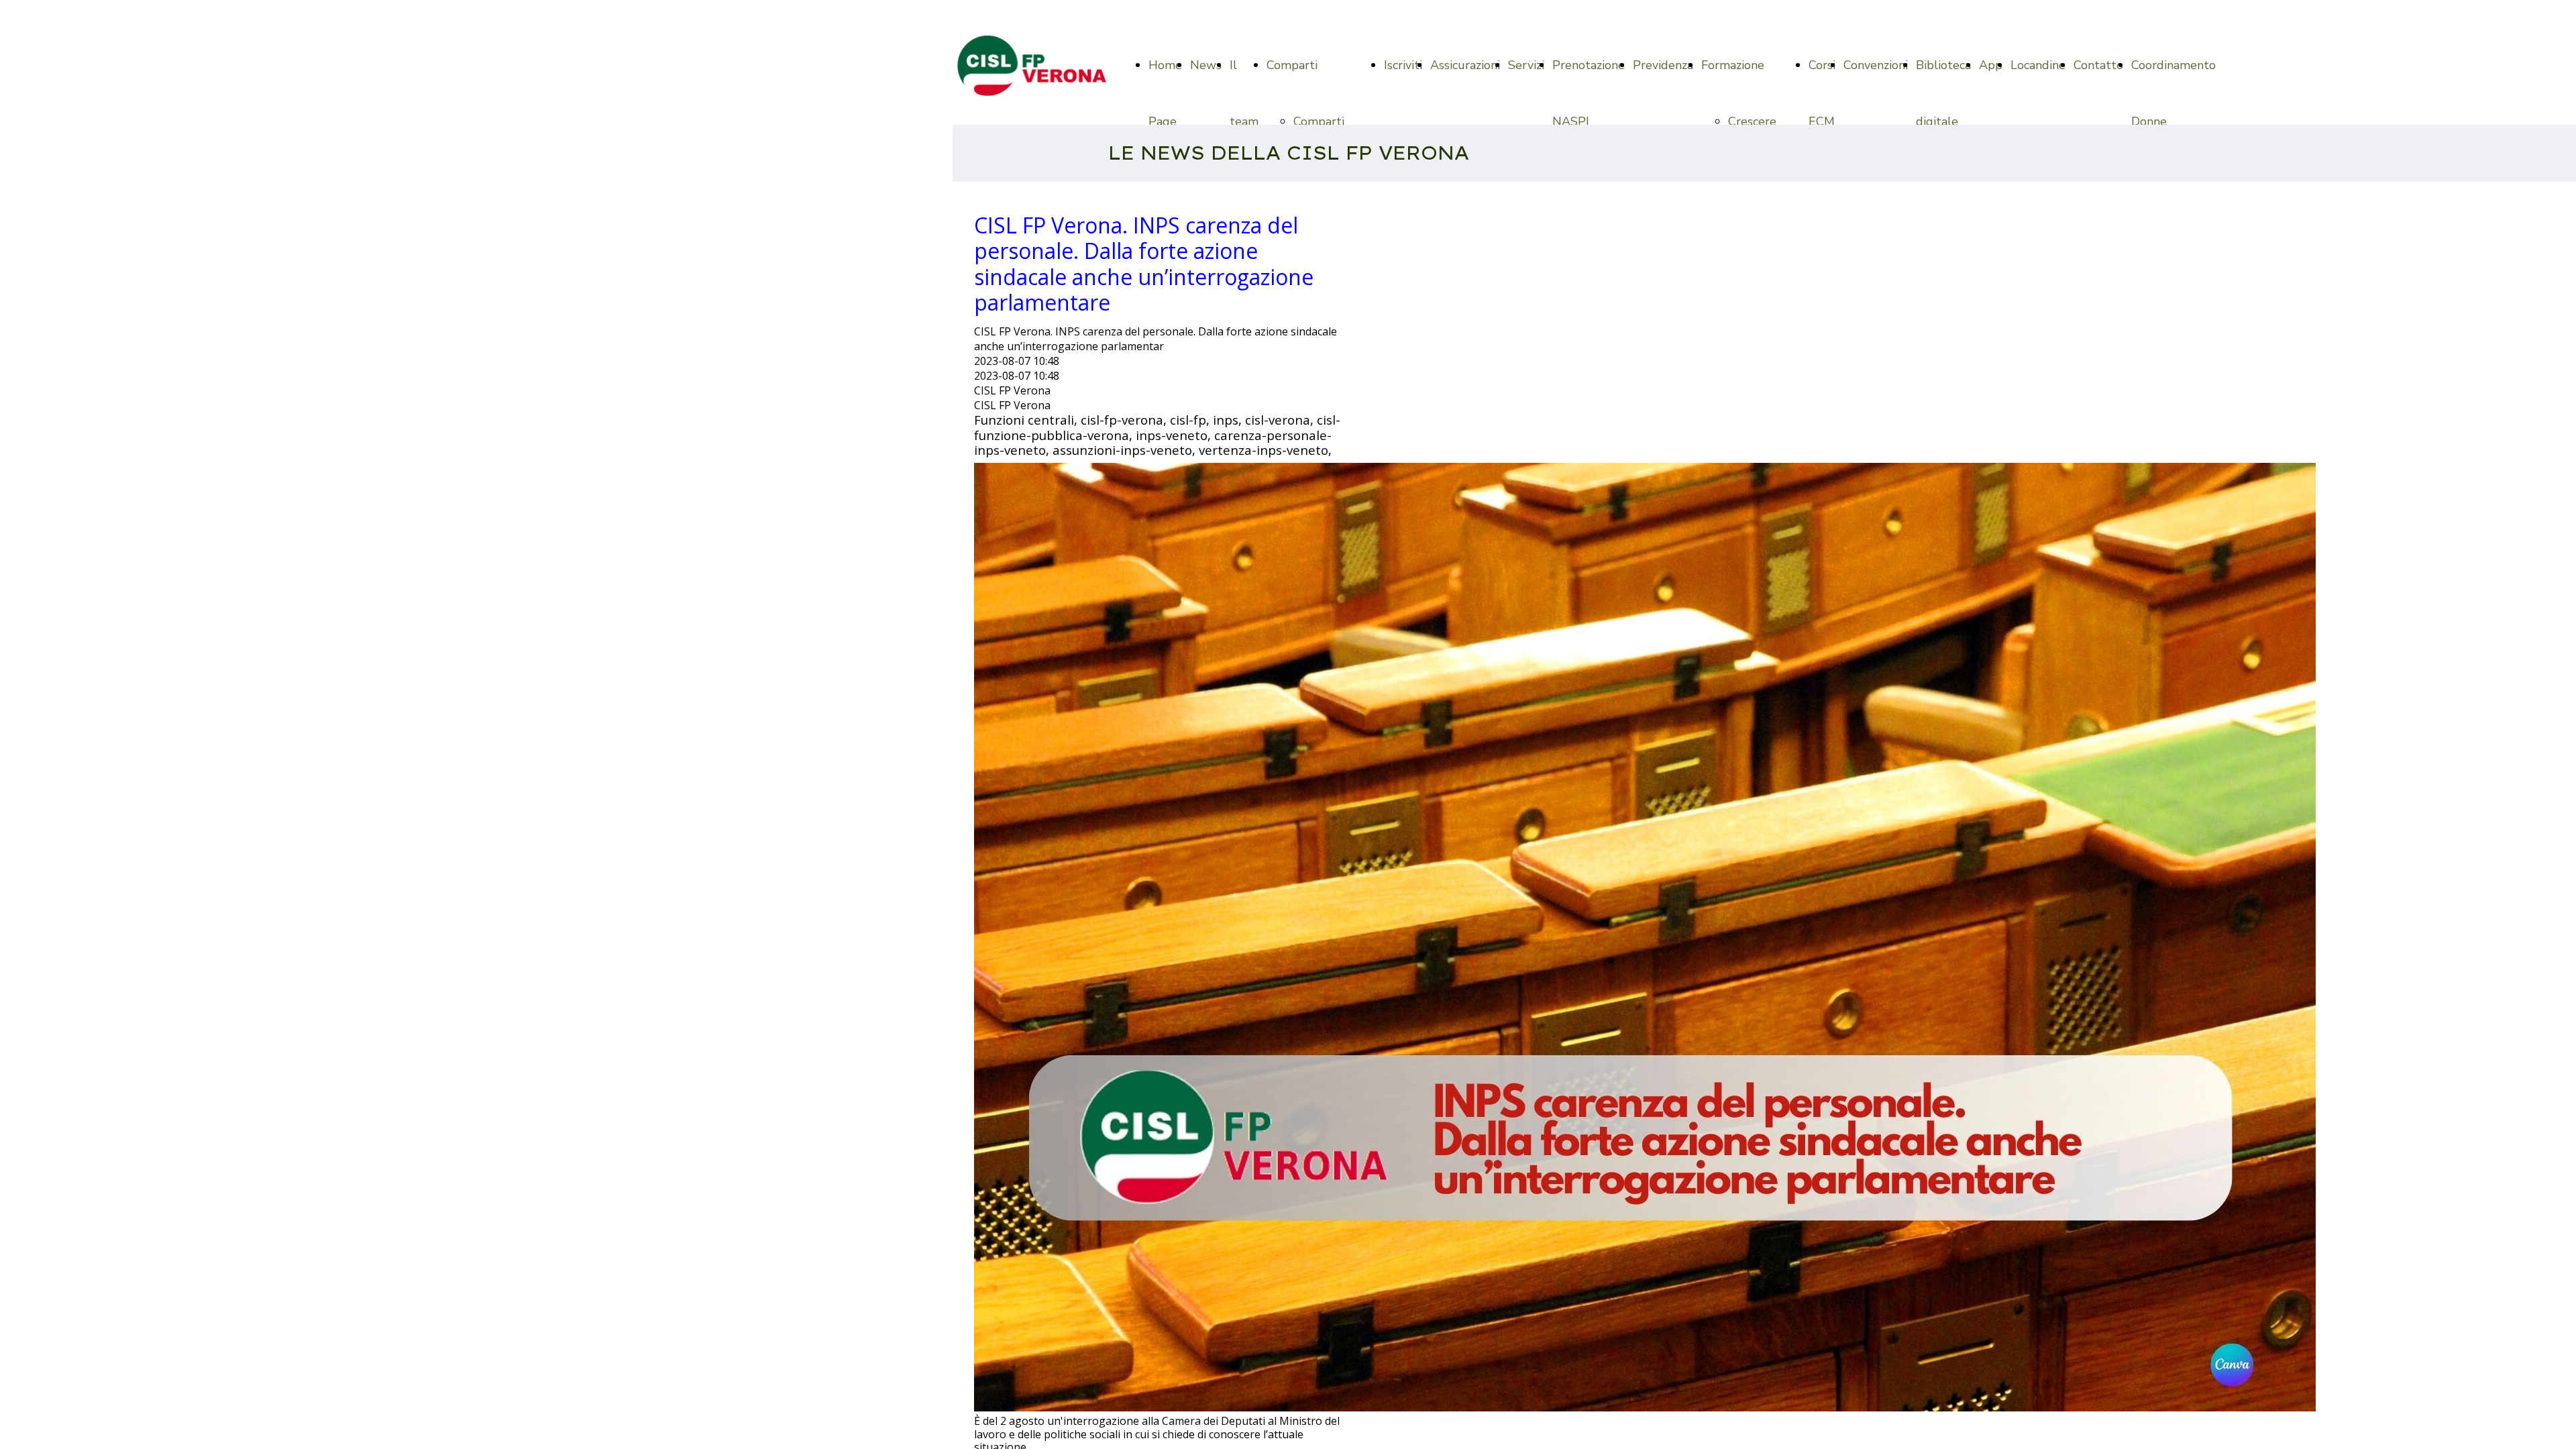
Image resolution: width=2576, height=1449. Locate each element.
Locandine (2038, 65)
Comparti (1292, 65)
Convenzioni (1876, 65)
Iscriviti (1403, 65)
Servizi (1526, 65)
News (1206, 65)
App (1991, 65)
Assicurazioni (1465, 65)
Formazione (1733, 65)
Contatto (2098, 65)
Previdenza (1663, 65)
